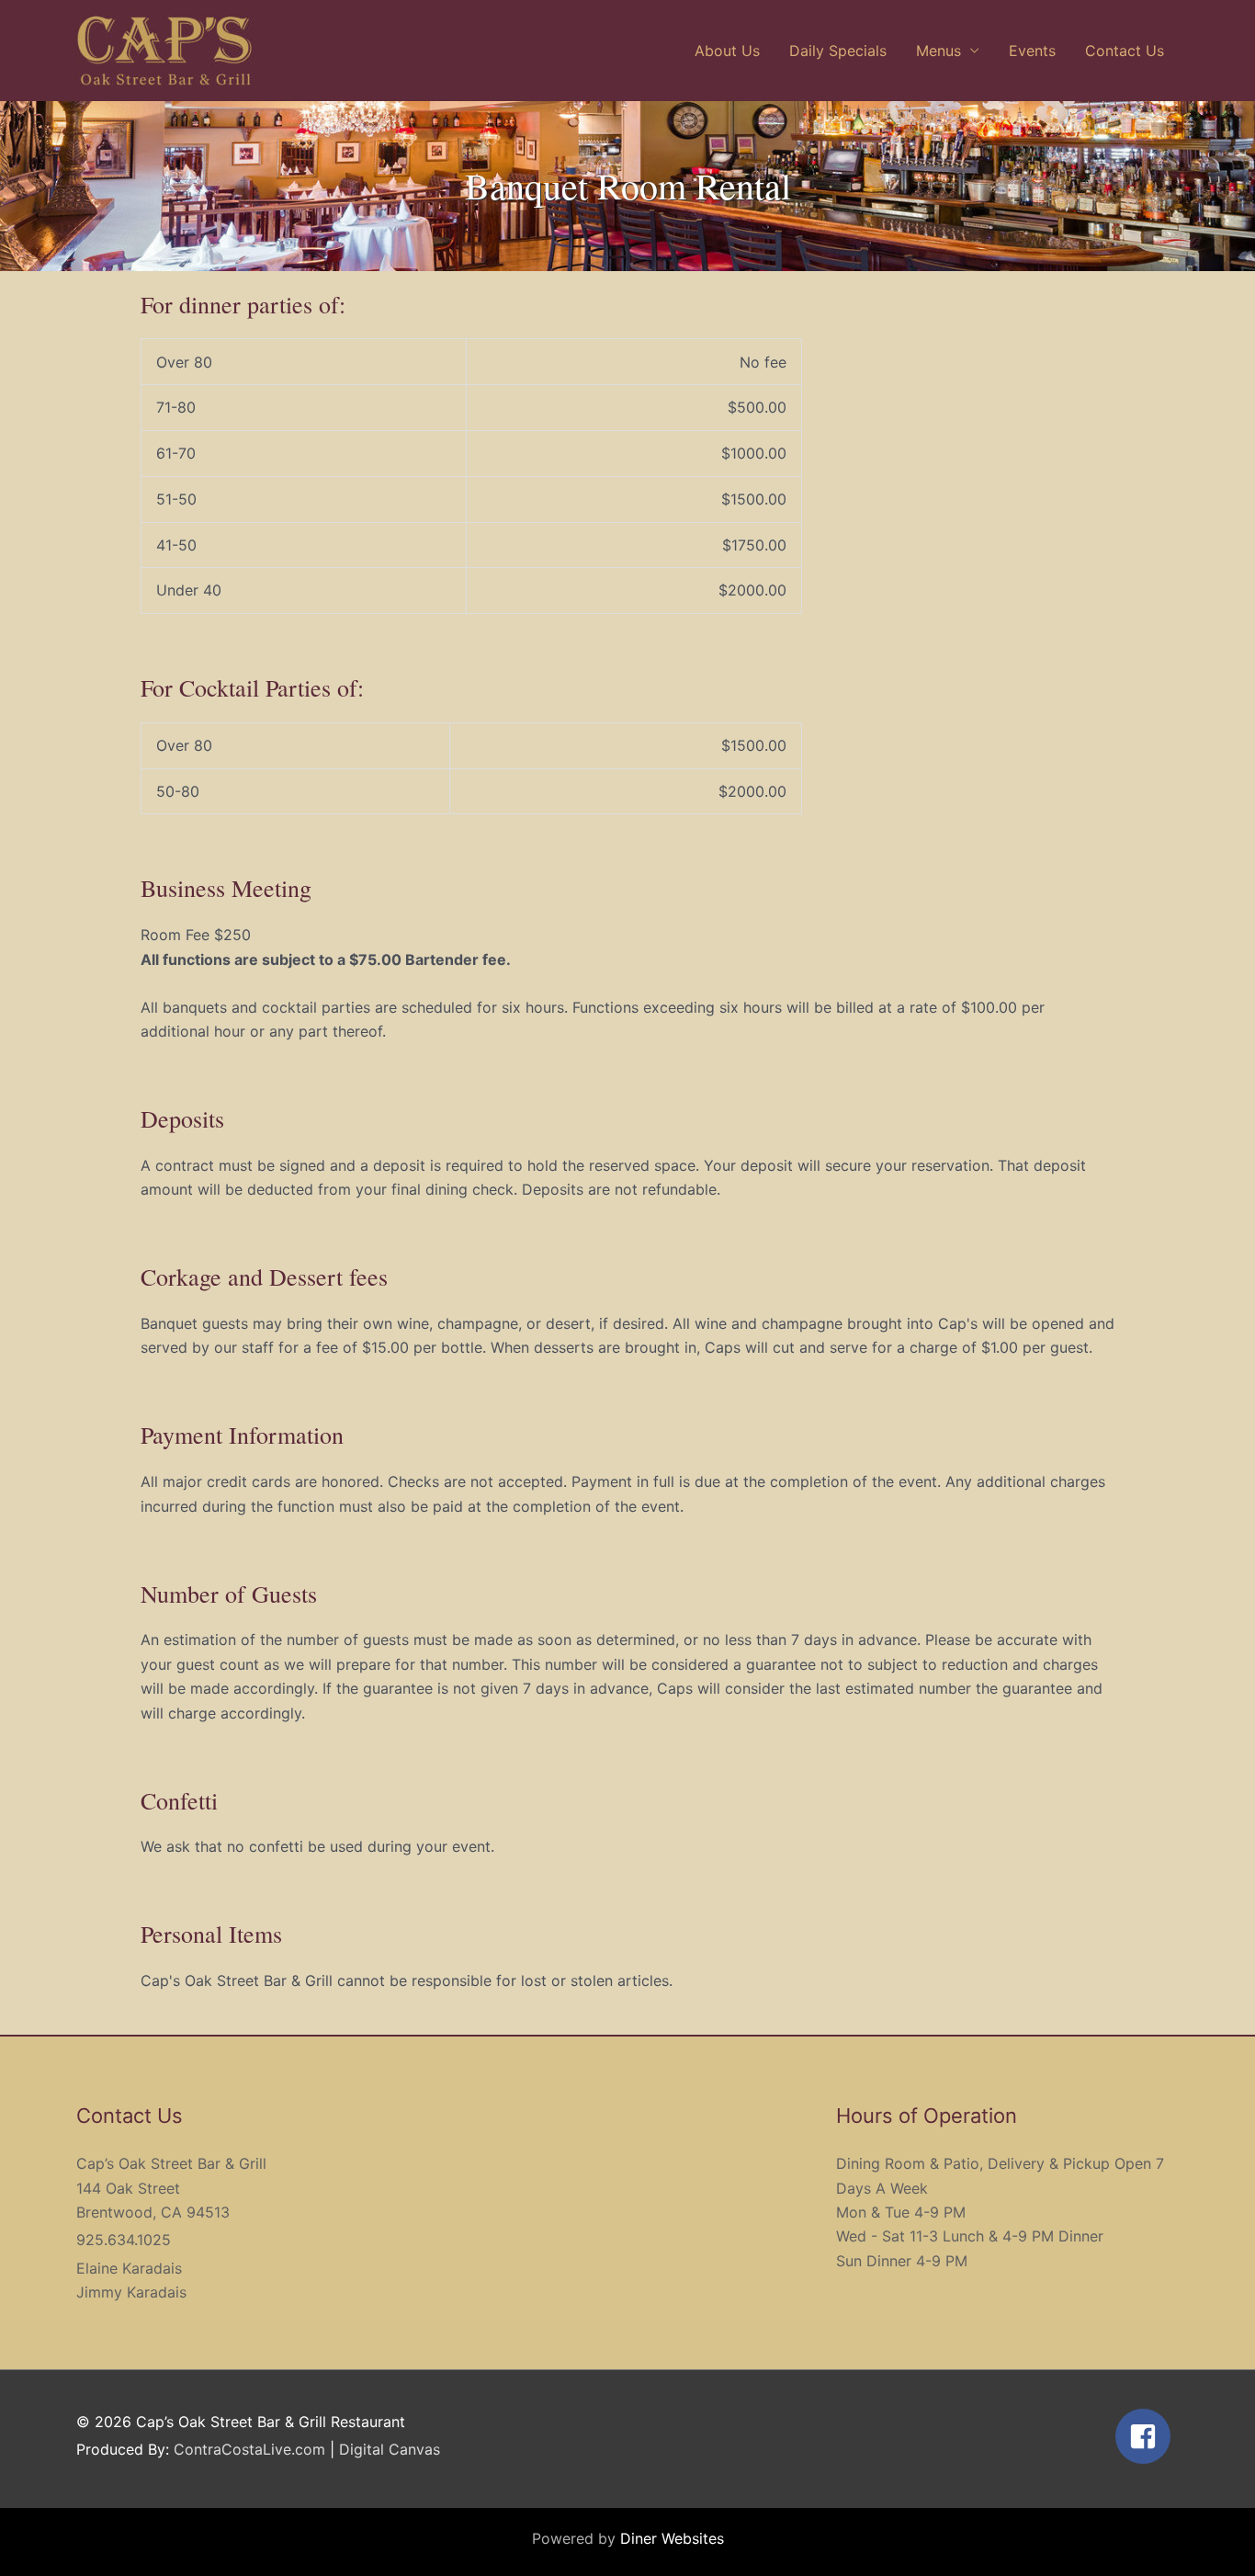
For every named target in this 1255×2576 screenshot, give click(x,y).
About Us (727, 51)
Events (1032, 51)
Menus (938, 51)
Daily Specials (838, 51)
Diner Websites (672, 2538)
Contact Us (1125, 51)
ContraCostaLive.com (249, 2449)
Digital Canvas (390, 2449)
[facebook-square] (1147, 2436)
